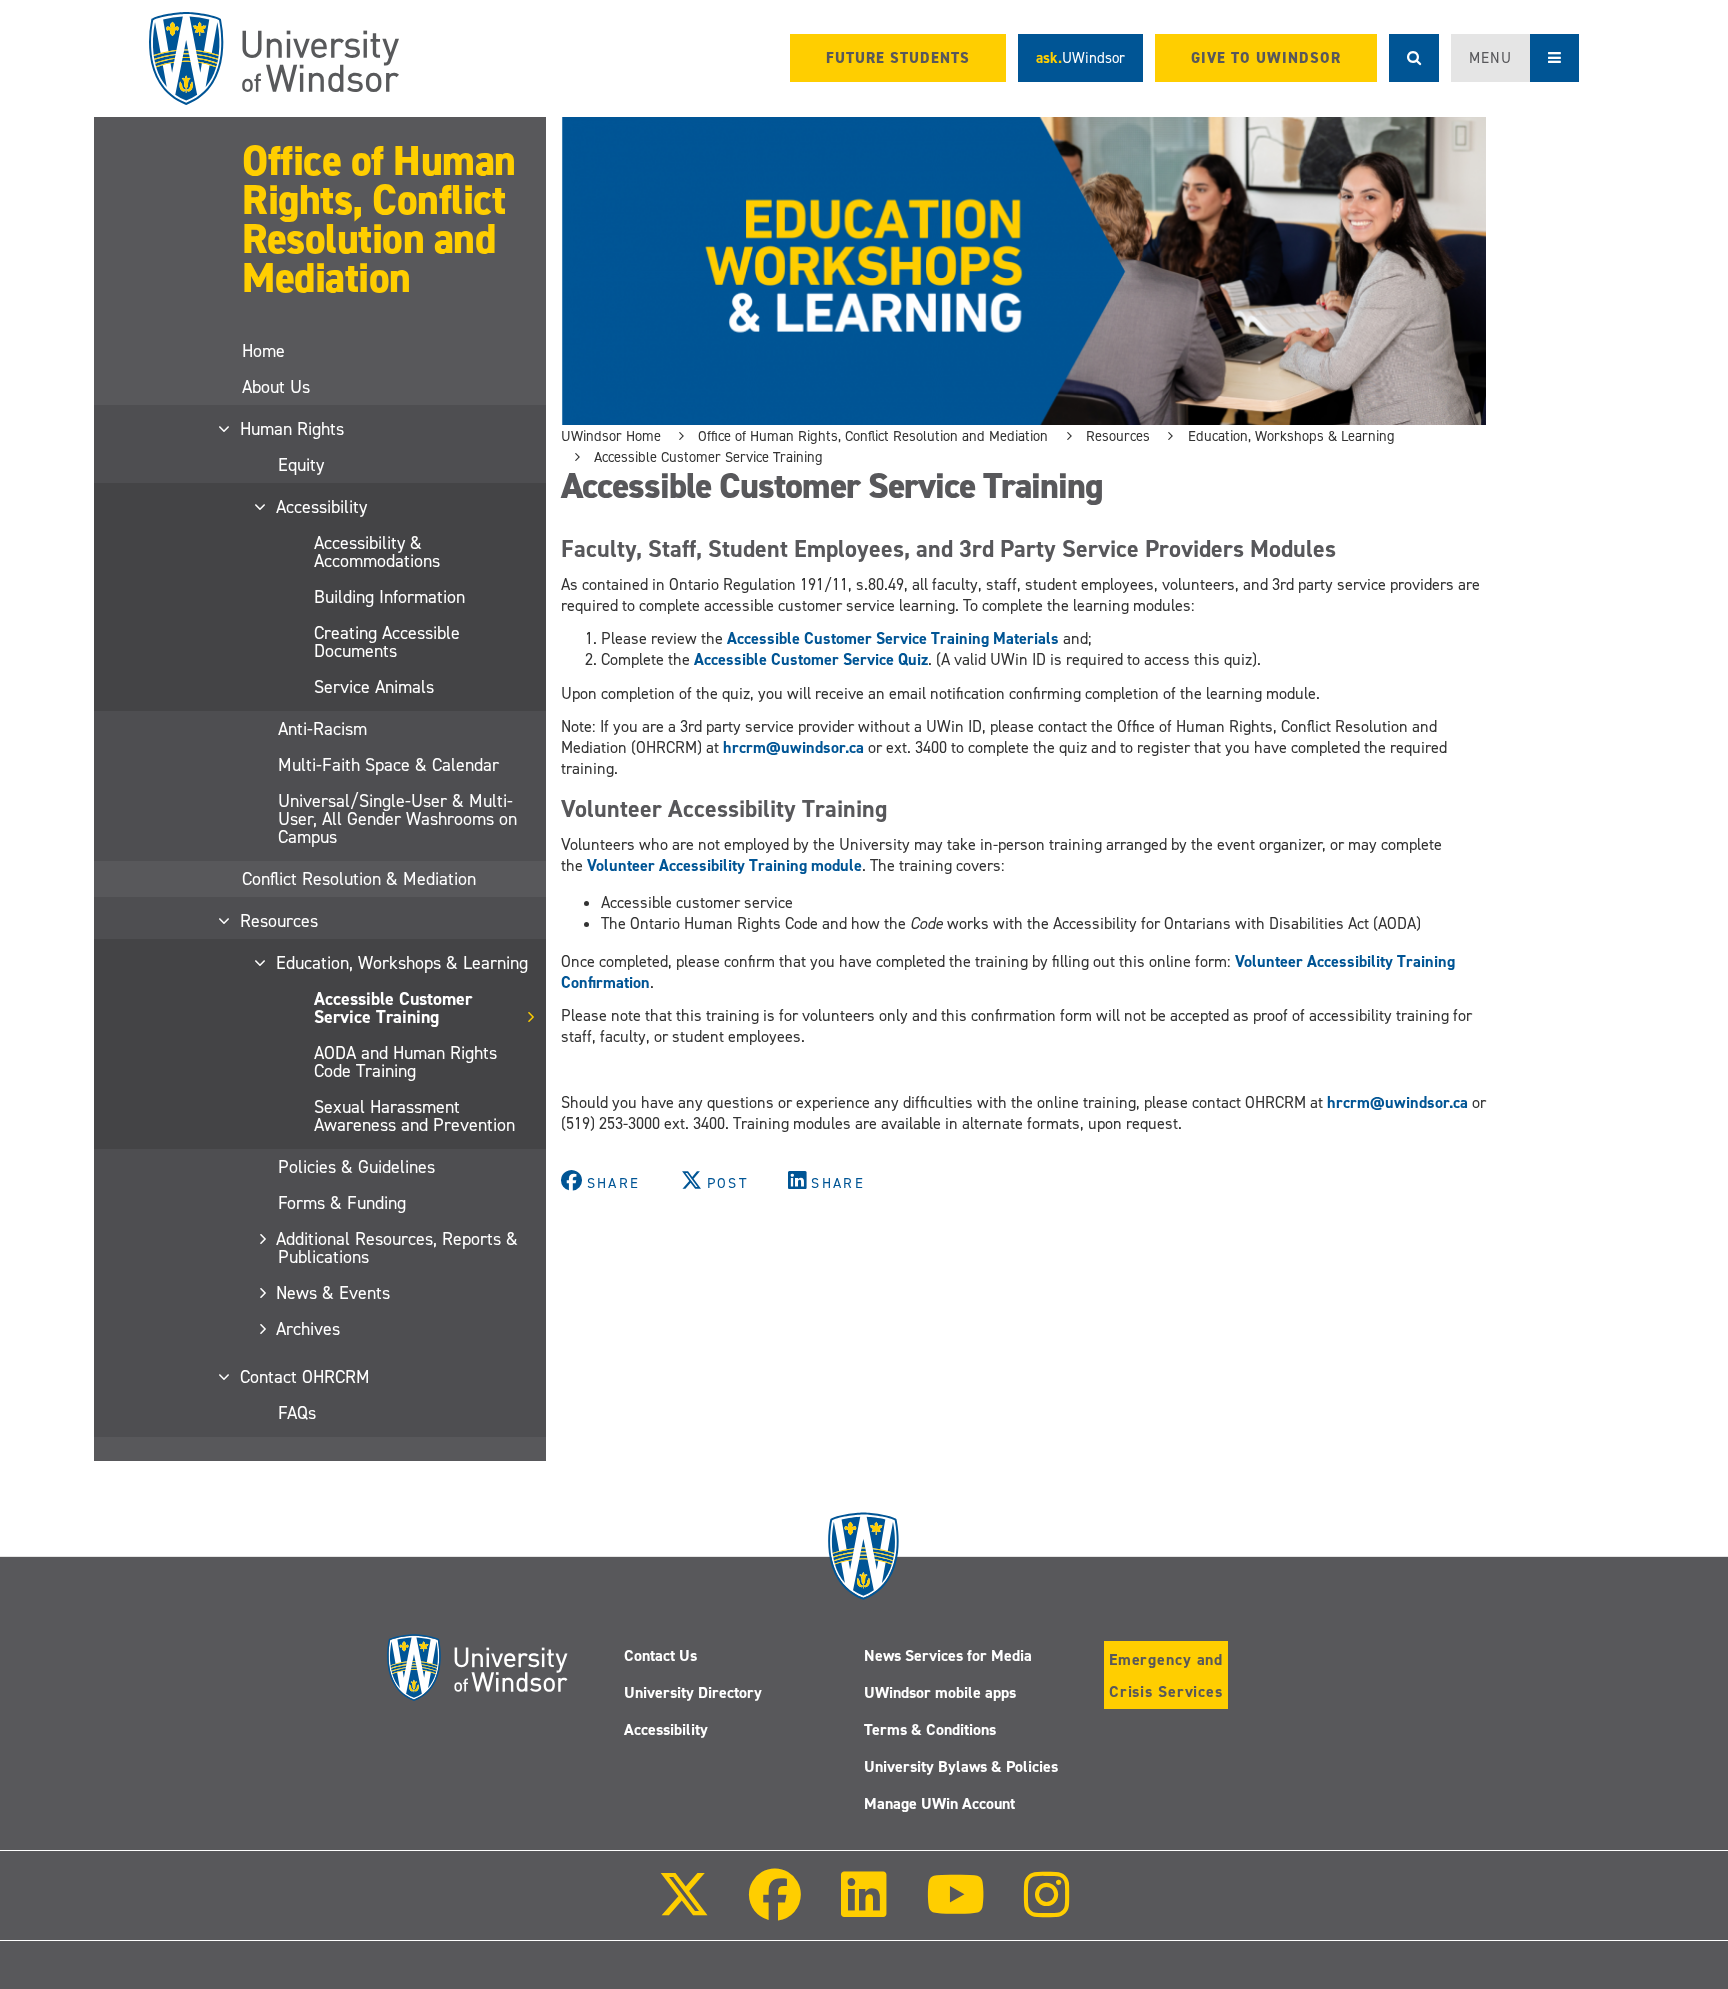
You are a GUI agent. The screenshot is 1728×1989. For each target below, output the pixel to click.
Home (263, 351)
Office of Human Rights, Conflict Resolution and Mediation (379, 219)
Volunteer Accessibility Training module (724, 865)
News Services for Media (948, 1655)
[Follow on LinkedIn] (863, 1908)
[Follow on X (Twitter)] (684, 1908)
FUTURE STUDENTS (898, 58)
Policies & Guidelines (356, 1167)
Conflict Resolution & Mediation (359, 879)
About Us (276, 387)
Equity (301, 465)
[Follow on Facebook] (775, 1908)
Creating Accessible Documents (387, 642)
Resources (280, 921)
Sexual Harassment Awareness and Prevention (414, 1116)
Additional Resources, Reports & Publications (398, 1248)
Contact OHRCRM (306, 1377)
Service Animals (374, 687)
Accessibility (322, 507)
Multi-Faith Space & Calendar (388, 765)
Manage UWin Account (939, 1803)
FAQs (297, 1413)
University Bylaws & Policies (961, 1766)
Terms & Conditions (930, 1729)
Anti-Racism (322, 729)
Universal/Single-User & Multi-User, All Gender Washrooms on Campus (397, 819)
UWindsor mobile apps (940, 1692)
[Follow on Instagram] (1047, 1908)
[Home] (274, 58)
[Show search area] (1414, 58)
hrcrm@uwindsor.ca (793, 747)
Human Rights (293, 429)
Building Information (389, 597)
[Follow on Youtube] (955, 1908)
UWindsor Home (611, 436)
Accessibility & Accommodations (377, 552)
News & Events (334, 1293)
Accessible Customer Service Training (393, 1008)
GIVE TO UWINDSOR (1266, 58)
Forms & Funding (342, 1203)
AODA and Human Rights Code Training (405, 1062)
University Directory (693, 1692)
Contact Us (660, 1655)
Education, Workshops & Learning (403, 963)
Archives (309, 1329)
